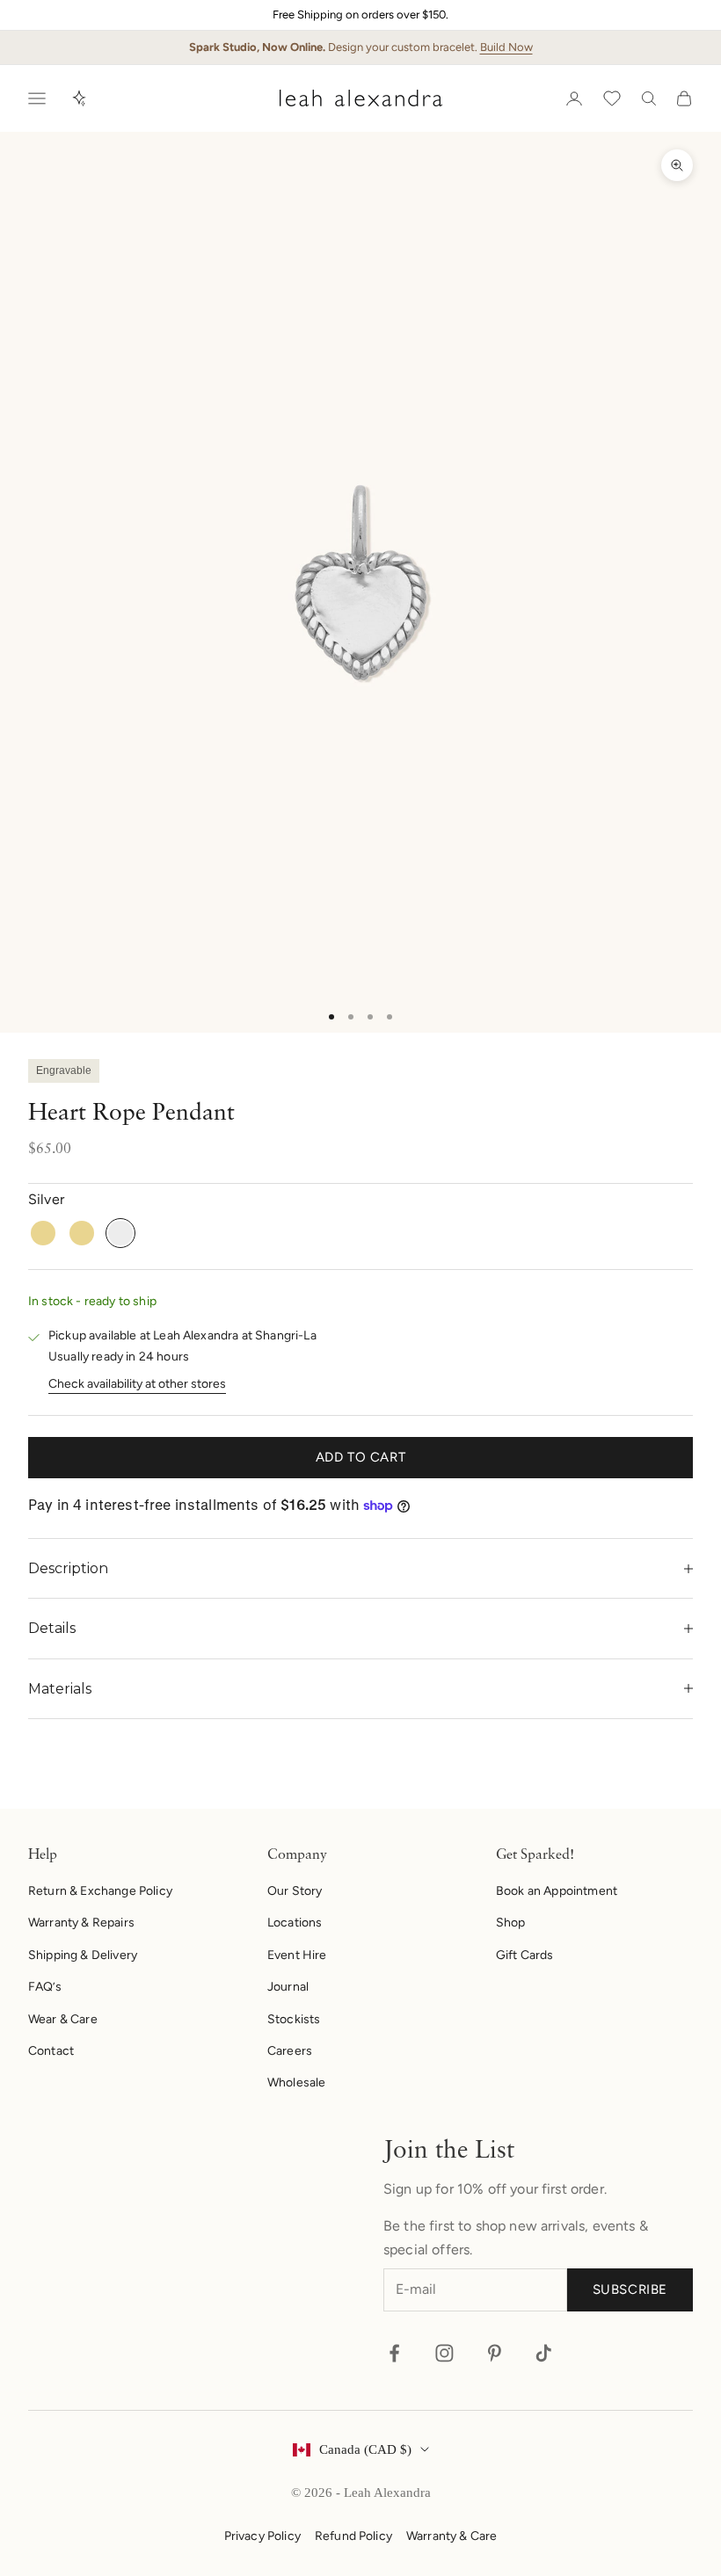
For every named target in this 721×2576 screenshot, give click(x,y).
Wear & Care (63, 2019)
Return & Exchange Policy (100, 1891)
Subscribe (630, 2289)
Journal (288, 1987)
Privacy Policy (262, 2536)
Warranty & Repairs (81, 1923)
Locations (295, 1923)
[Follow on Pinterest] (495, 2353)
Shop (511, 1923)
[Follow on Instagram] (444, 2353)
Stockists (294, 2019)
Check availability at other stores (137, 1384)
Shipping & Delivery (83, 1955)
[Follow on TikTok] (544, 2353)
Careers (290, 2051)
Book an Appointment (557, 1891)
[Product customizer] (79, 98)
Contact (51, 2051)
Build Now (506, 47)
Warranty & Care (452, 2536)
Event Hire (297, 1955)
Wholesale (296, 2083)
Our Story (295, 1891)
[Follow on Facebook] (394, 2353)
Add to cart (361, 1457)
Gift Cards (525, 1955)
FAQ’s (45, 1987)
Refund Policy (353, 2536)
